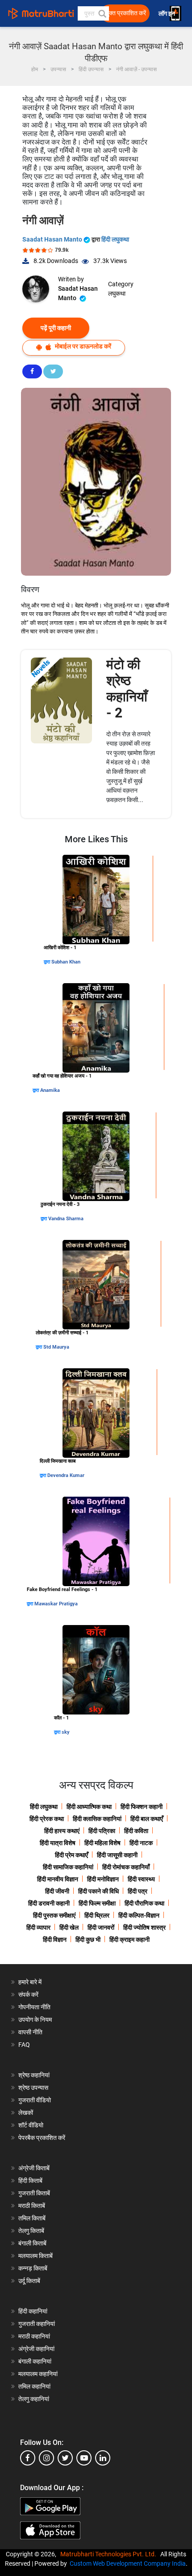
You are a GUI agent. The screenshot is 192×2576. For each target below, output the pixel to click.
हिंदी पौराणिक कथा (144, 1903)
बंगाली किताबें (32, 2243)
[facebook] (28, 2458)
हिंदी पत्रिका (102, 1831)
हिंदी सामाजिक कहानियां (68, 1867)
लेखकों (26, 2113)
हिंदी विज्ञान (55, 1939)
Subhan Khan (66, 962)
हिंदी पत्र (138, 1891)
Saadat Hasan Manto (53, 239)
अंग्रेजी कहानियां (36, 2349)
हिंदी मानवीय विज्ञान (58, 1879)
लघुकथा (117, 293)
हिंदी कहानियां (33, 2311)
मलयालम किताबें (35, 2256)
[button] (102, 13)
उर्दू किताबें (29, 2281)
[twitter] (65, 2458)
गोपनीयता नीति (34, 2007)
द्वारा (48, 962)
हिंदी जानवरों (101, 1927)
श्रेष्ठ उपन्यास (33, 2088)
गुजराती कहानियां (37, 2324)
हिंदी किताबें (30, 2181)
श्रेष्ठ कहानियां (34, 2075)
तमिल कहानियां (34, 2386)
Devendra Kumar (66, 1475)
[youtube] (84, 2458)
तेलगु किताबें (31, 2231)
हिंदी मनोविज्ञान (103, 1879)
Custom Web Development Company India (128, 2563)
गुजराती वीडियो (35, 2100)
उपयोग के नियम (35, 2020)
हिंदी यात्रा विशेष (58, 1843)
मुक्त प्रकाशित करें (126, 13)
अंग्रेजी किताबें (34, 2168)
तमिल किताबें (32, 2218)
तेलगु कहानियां (34, 2399)
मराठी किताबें (32, 2206)
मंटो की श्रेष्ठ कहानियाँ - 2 (127, 689)
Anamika (50, 1090)
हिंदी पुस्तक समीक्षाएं (54, 1915)
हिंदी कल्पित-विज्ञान (139, 1915)
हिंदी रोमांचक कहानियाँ (126, 1867)
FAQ (24, 2045)
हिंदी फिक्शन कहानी (142, 1807)
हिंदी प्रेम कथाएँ (71, 1855)
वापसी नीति (30, 2032)
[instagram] (46, 2458)
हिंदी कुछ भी (88, 1939)
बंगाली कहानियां (35, 2361)
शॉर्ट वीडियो (31, 2125)
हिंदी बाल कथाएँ (147, 1819)
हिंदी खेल (69, 1927)
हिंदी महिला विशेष (102, 1843)
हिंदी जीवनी (57, 1891)
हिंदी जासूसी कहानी (117, 1855)
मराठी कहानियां (34, 2336)
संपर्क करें (28, 1995)
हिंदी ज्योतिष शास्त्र (144, 1927)
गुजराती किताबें (34, 2193)
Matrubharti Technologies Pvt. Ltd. (110, 2554)
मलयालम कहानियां (38, 2374)
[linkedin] (103, 2458)
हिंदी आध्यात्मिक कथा (89, 1807)
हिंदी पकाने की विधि (98, 1891)
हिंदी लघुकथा (115, 239)
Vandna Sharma (66, 1219)
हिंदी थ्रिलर (97, 1915)
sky (66, 1732)
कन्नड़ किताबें (33, 2268)
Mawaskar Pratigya (56, 1604)
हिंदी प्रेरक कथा (47, 1819)
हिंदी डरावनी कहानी (49, 1903)
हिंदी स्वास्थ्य (141, 1879)
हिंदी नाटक (141, 1843)
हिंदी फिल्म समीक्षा (97, 1903)
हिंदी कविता (136, 1831)
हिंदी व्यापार (38, 1927)
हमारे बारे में (30, 1982)
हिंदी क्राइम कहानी (129, 1939)
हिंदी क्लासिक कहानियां (97, 1819)
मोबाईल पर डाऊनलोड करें (82, 346)
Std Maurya (56, 1347)
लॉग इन (167, 14)
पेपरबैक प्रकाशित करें (42, 2138)
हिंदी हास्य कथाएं (62, 1831)
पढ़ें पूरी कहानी (56, 328)
